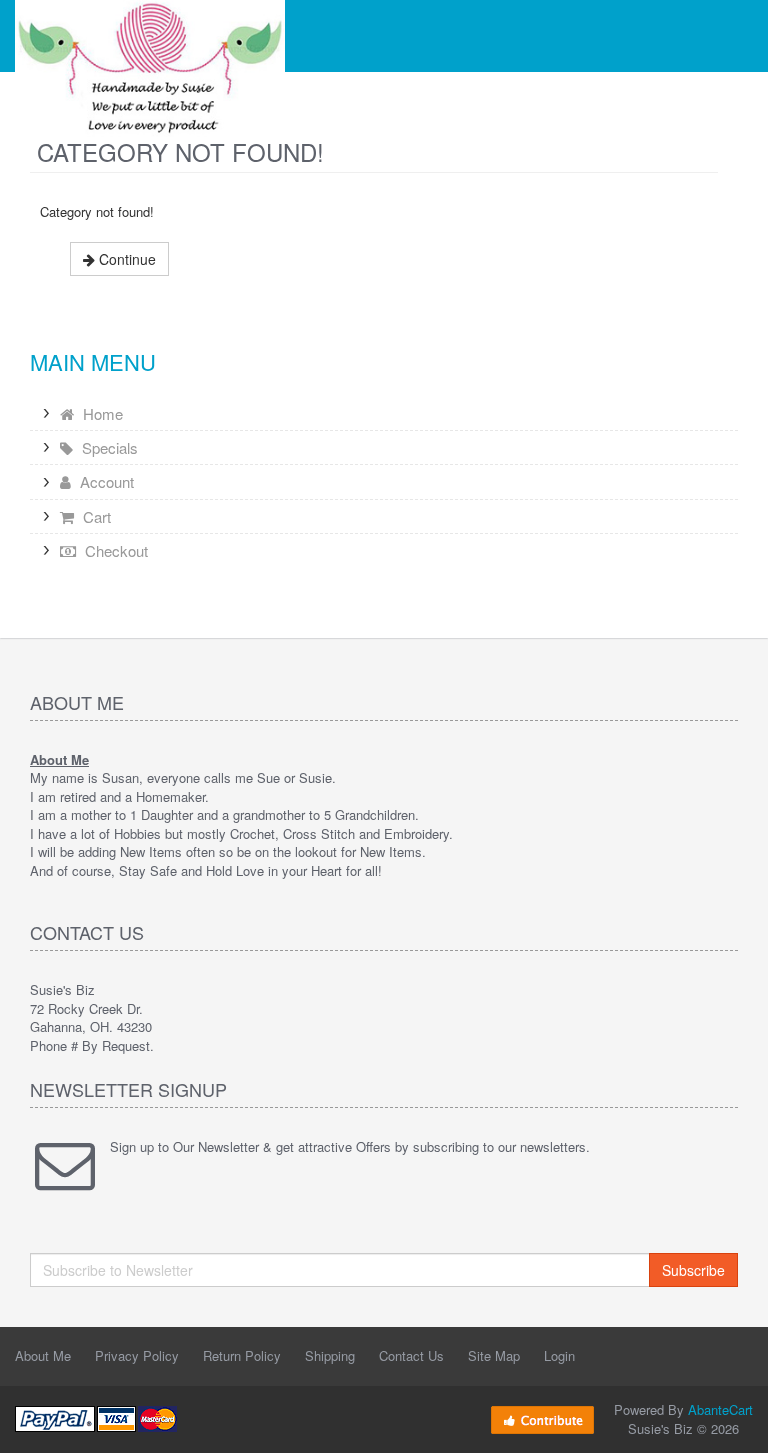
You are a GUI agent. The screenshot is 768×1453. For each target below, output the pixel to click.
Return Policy (242, 1355)
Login (559, 1355)
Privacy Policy (137, 1355)
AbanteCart (720, 1409)
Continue (125, 259)
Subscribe (693, 1270)
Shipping (330, 1355)
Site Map (494, 1355)
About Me (43, 1355)
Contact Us (411, 1355)
